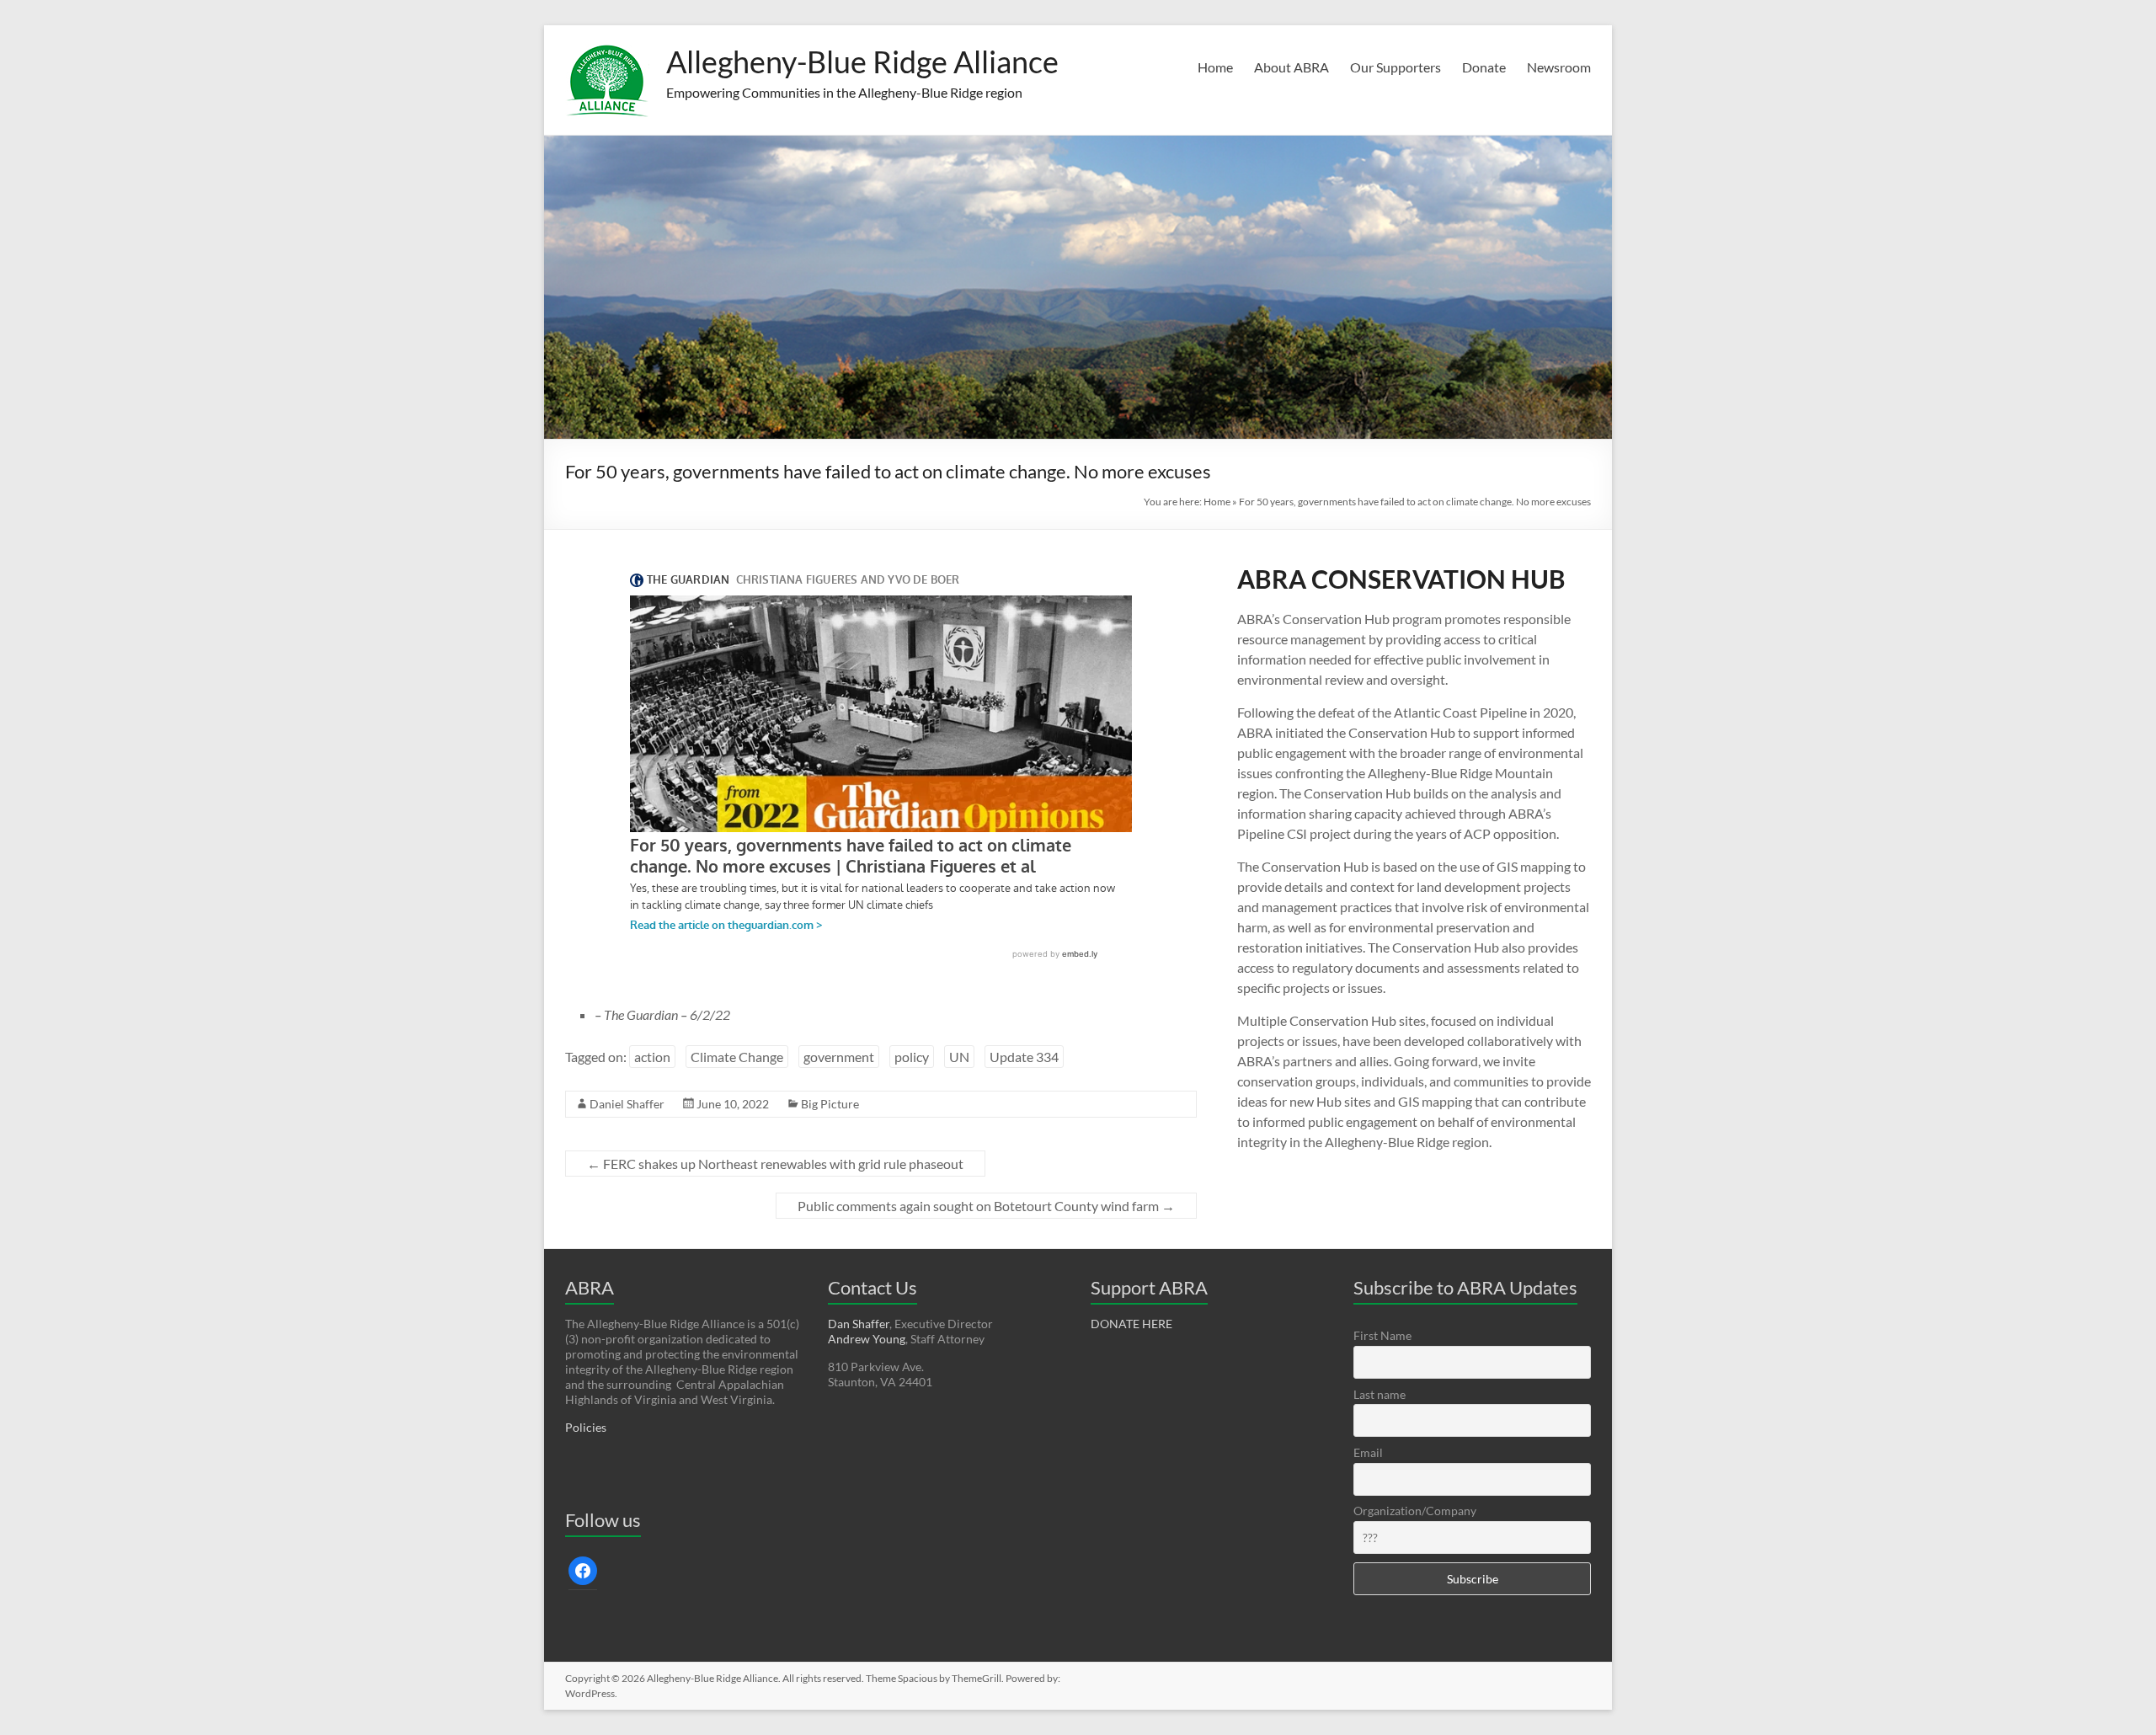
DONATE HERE (1131, 1324)
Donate (1484, 67)
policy (912, 1057)
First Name (1382, 1335)
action (652, 1057)
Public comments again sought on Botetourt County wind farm (986, 1206)
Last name (1380, 1394)
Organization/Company (1415, 1511)
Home (1215, 67)
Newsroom (1559, 67)
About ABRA (1291, 67)
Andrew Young (867, 1339)
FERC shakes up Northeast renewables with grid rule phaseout (775, 1164)
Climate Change (737, 1057)
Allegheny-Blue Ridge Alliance (862, 61)
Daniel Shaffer (627, 1104)
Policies (586, 1427)
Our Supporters (1396, 67)
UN (959, 1057)
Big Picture (830, 1104)
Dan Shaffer (859, 1324)
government (839, 1057)
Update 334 (1024, 1057)
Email (1368, 1452)
